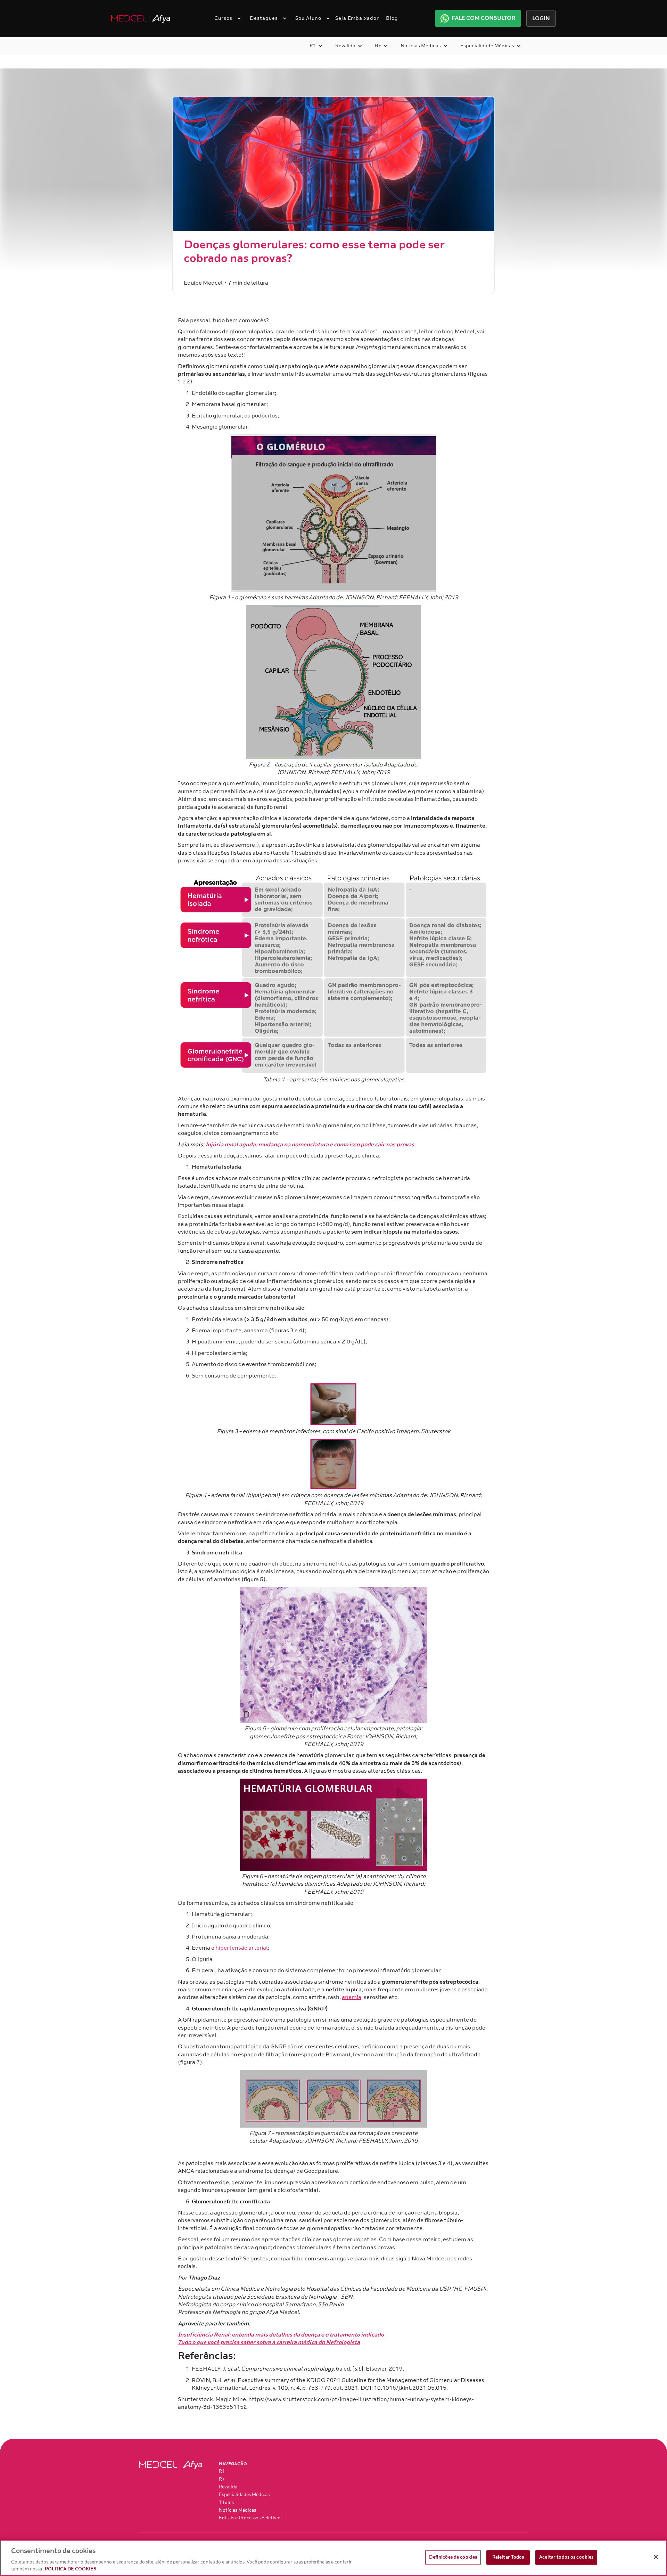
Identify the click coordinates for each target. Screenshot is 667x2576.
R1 (222, 2471)
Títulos (226, 2503)
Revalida (228, 2487)
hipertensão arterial (242, 1948)
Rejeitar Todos (508, 2557)
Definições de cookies (453, 2557)
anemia (352, 1997)
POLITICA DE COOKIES (71, 2569)
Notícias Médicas (237, 2510)
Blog (392, 18)
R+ (222, 2479)
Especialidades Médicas (244, 2495)
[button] (225, 18)
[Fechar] (656, 2557)
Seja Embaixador (357, 18)
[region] (333, 2558)
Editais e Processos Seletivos (250, 2518)
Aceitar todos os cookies (566, 2557)
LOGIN (541, 18)
